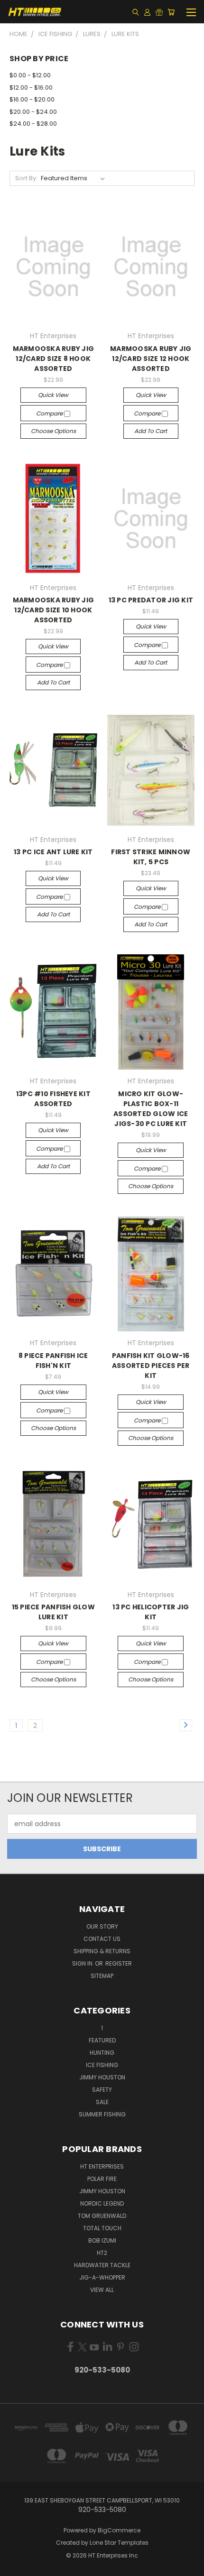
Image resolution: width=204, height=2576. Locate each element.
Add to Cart (151, 431)
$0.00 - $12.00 (30, 75)
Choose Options (53, 431)
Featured (102, 2040)
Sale (102, 2102)
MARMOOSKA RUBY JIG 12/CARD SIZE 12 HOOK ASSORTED (151, 359)
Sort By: (26, 178)
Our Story (102, 1926)
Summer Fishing (102, 2114)
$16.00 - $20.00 (32, 99)
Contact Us (102, 1939)
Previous (15, 2567)
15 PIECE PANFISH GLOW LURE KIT (53, 1612)
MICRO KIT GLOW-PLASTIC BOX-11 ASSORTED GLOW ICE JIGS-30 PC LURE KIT (151, 1109)
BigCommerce (119, 2530)
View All (102, 2290)
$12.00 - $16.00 (31, 88)
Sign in (83, 1963)
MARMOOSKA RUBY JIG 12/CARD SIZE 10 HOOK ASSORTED (54, 610)
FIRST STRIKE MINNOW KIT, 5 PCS (151, 857)
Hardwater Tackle (102, 2265)
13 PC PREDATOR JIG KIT (151, 600)
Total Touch (102, 2228)
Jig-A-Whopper (102, 2277)
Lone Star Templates (119, 2543)
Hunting (102, 2053)
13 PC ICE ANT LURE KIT (53, 852)
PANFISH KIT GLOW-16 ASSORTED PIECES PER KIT (151, 1366)
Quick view (53, 395)
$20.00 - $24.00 (33, 112)
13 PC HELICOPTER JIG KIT (151, 1612)
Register (119, 1963)
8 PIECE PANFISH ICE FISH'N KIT (53, 1361)
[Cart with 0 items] (171, 12)
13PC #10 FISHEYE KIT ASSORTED (53, 1099)
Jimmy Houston (102, 2077)
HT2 (102, 2253)
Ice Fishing (102, 2065)
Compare (50, 413)
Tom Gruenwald (102, 2216)
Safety (102, 2090)
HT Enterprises (102, 2166)
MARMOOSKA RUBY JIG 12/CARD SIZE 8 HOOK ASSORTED (54, 359)
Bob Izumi (102, 2240)
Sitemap (102, 1976)
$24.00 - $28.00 (33, 124)
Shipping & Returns (102, 1951)
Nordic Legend (102, 2203)
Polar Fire (102, 2179)
